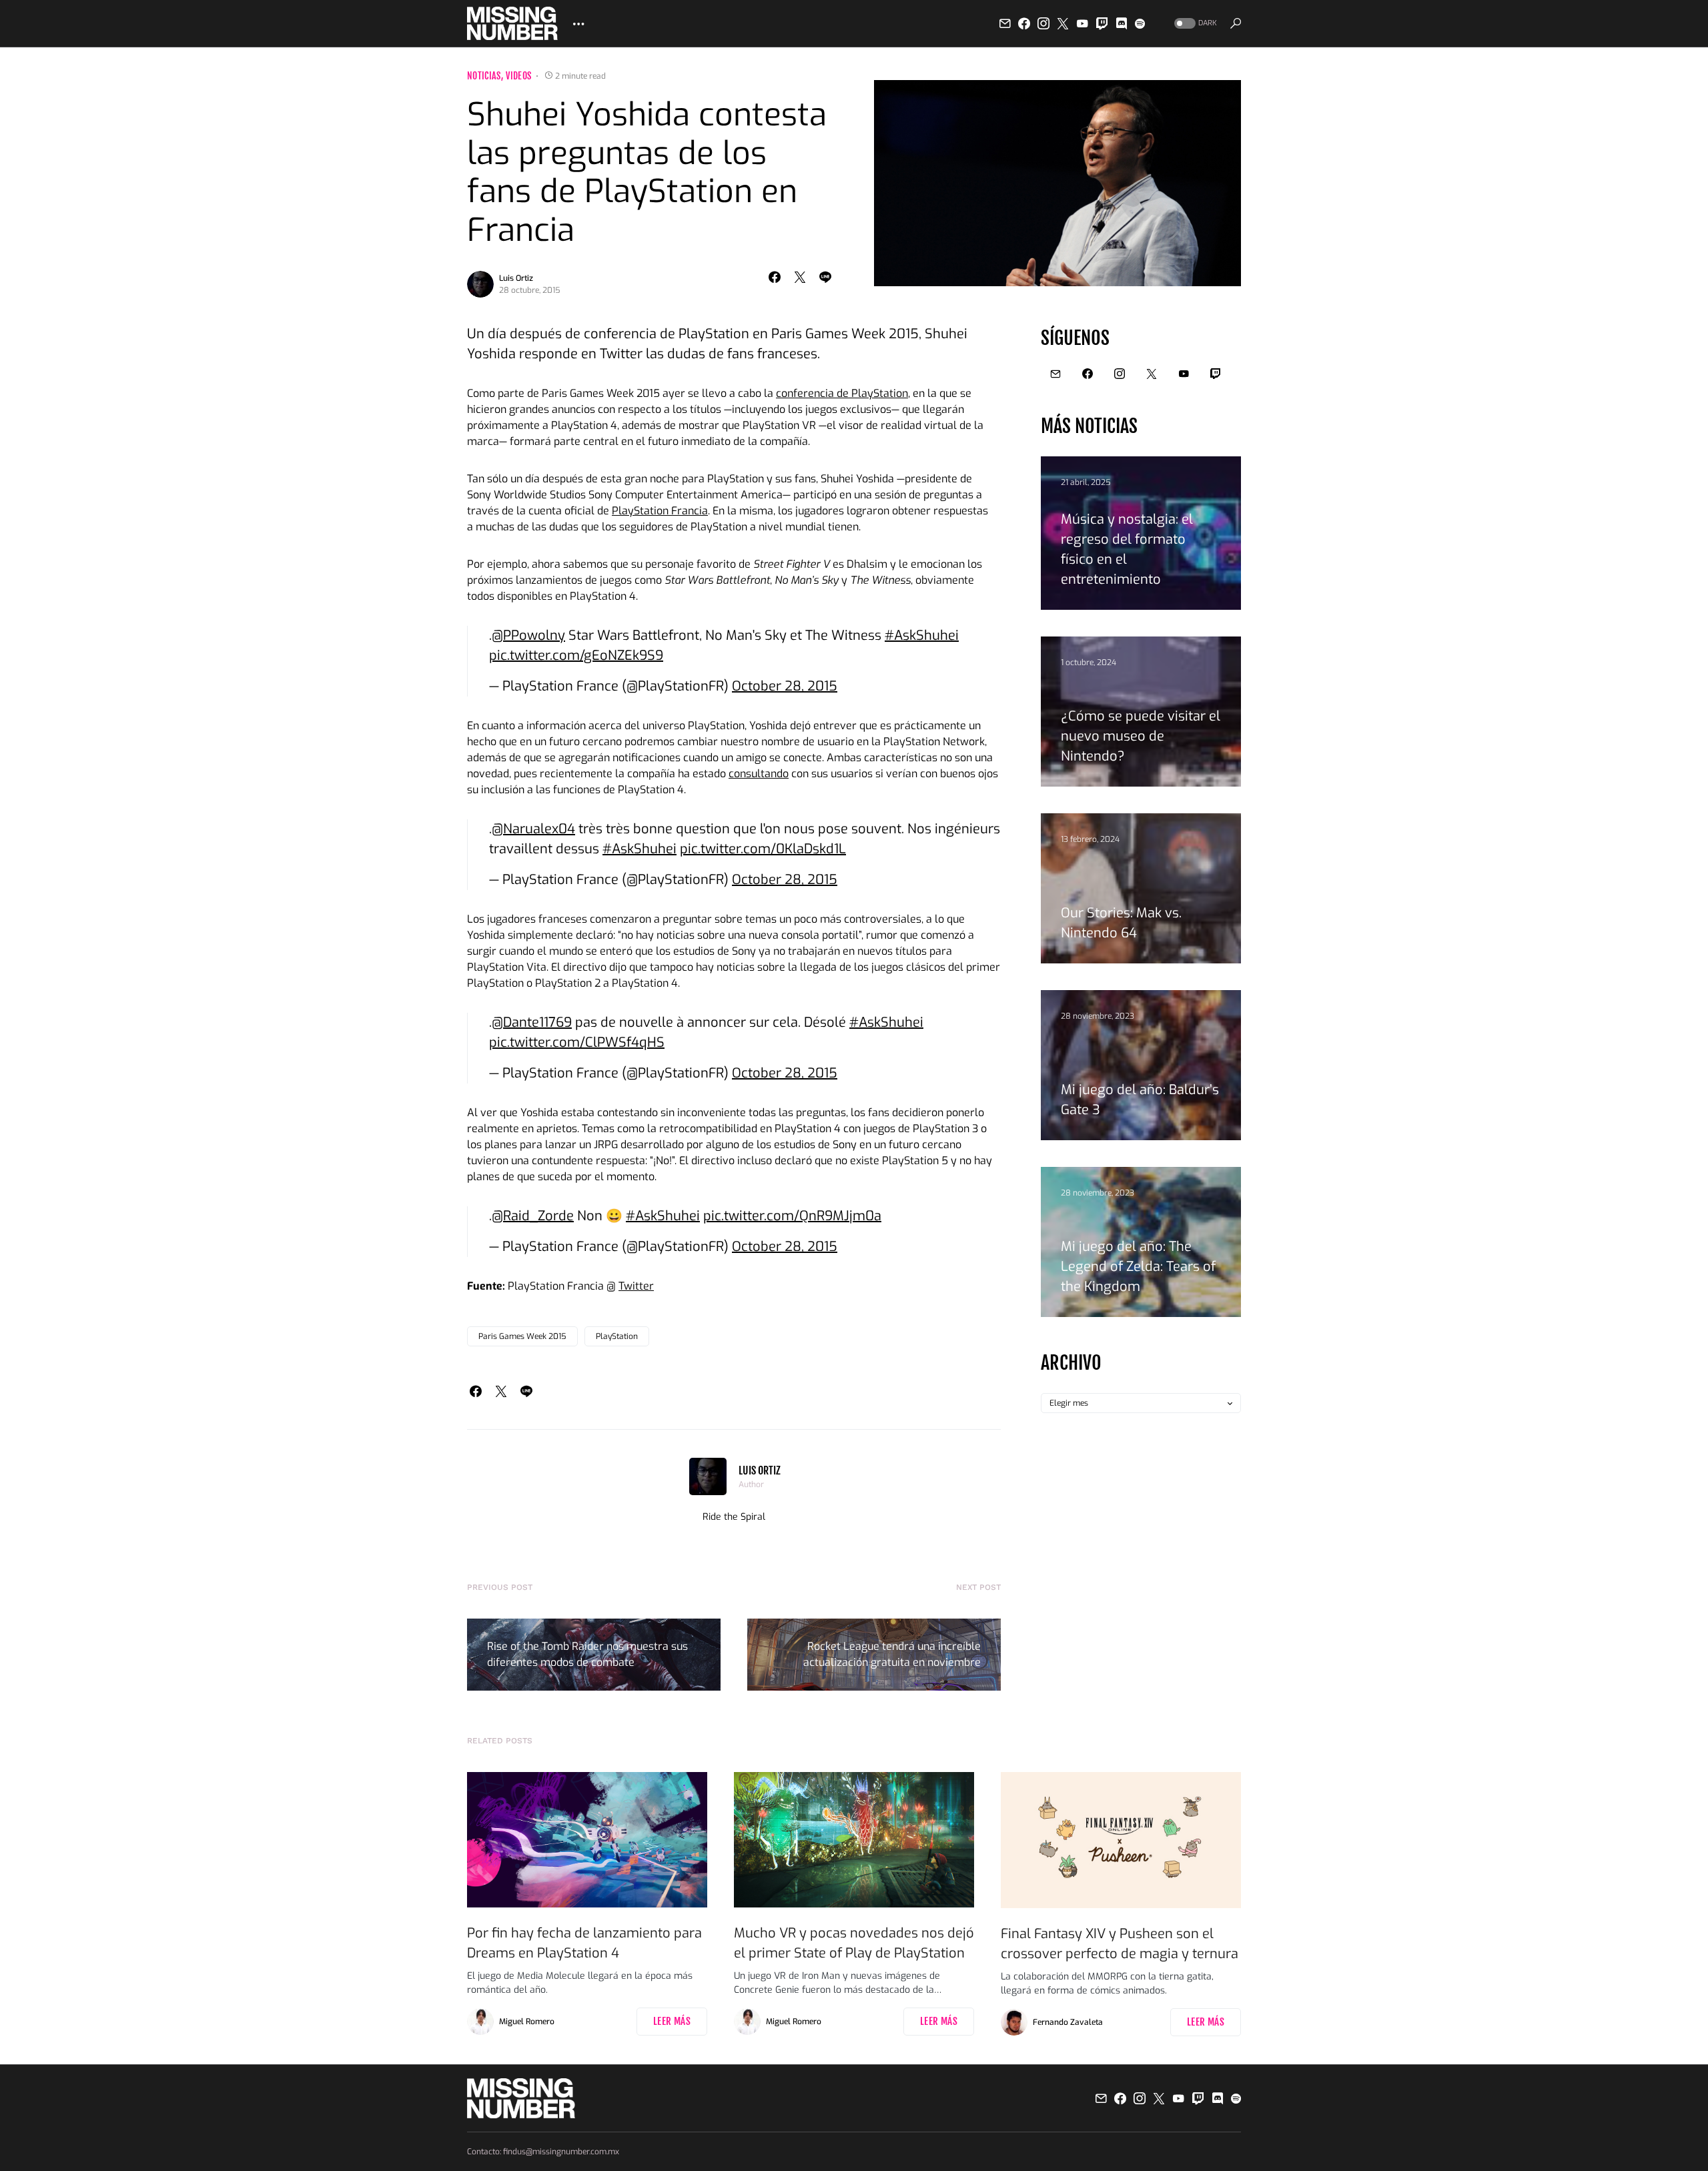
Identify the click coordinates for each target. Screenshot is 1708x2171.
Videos (518, 76)
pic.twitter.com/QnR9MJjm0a (792, 1216)
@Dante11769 (532, 1022)
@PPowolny (528, 635)
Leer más (672, 2021)
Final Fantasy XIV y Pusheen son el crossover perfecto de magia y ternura (1120, 1944)
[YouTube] (1082, 23)
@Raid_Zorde (533, 1216)
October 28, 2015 (785, 686)
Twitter (636, 1286)
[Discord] (1122, 23)
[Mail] (1005, 23)
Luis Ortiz (516, 278)
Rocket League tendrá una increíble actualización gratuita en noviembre (892, 1654)
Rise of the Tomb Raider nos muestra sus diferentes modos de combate (587, 1654)
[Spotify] (1140, 23)
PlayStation (617, 1336)
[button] (1194, 24)
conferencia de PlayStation (842, 393)
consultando (759, 774)
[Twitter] (1063, 23)
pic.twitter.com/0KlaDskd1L (763, 849)
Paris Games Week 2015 (522, 1336)
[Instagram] (1043, 23)
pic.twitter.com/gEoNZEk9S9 (576, 656)
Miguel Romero (527, 2022)
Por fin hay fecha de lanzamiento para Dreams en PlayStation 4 (584, 1943)
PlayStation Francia (660, 511)
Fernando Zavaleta (1068, 2022)
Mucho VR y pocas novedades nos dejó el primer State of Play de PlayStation (854, 1943)
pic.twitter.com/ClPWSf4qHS (577, 1042)
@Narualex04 (533, 829)
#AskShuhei (922, 635)
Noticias (484, 76)
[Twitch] (1102, 23)
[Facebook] (1024, 23)
